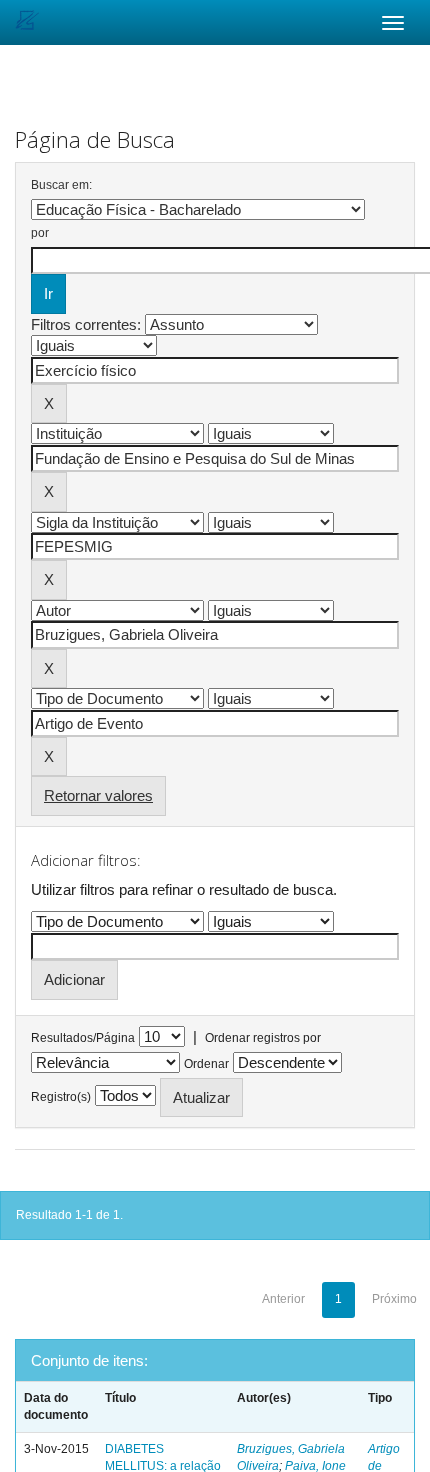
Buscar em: (61, 185)
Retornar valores (98, 795)
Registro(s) (61, 1097)
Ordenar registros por (263, 1038)
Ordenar (206, 1064)
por (40, 233)
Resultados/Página (83, 1038)
